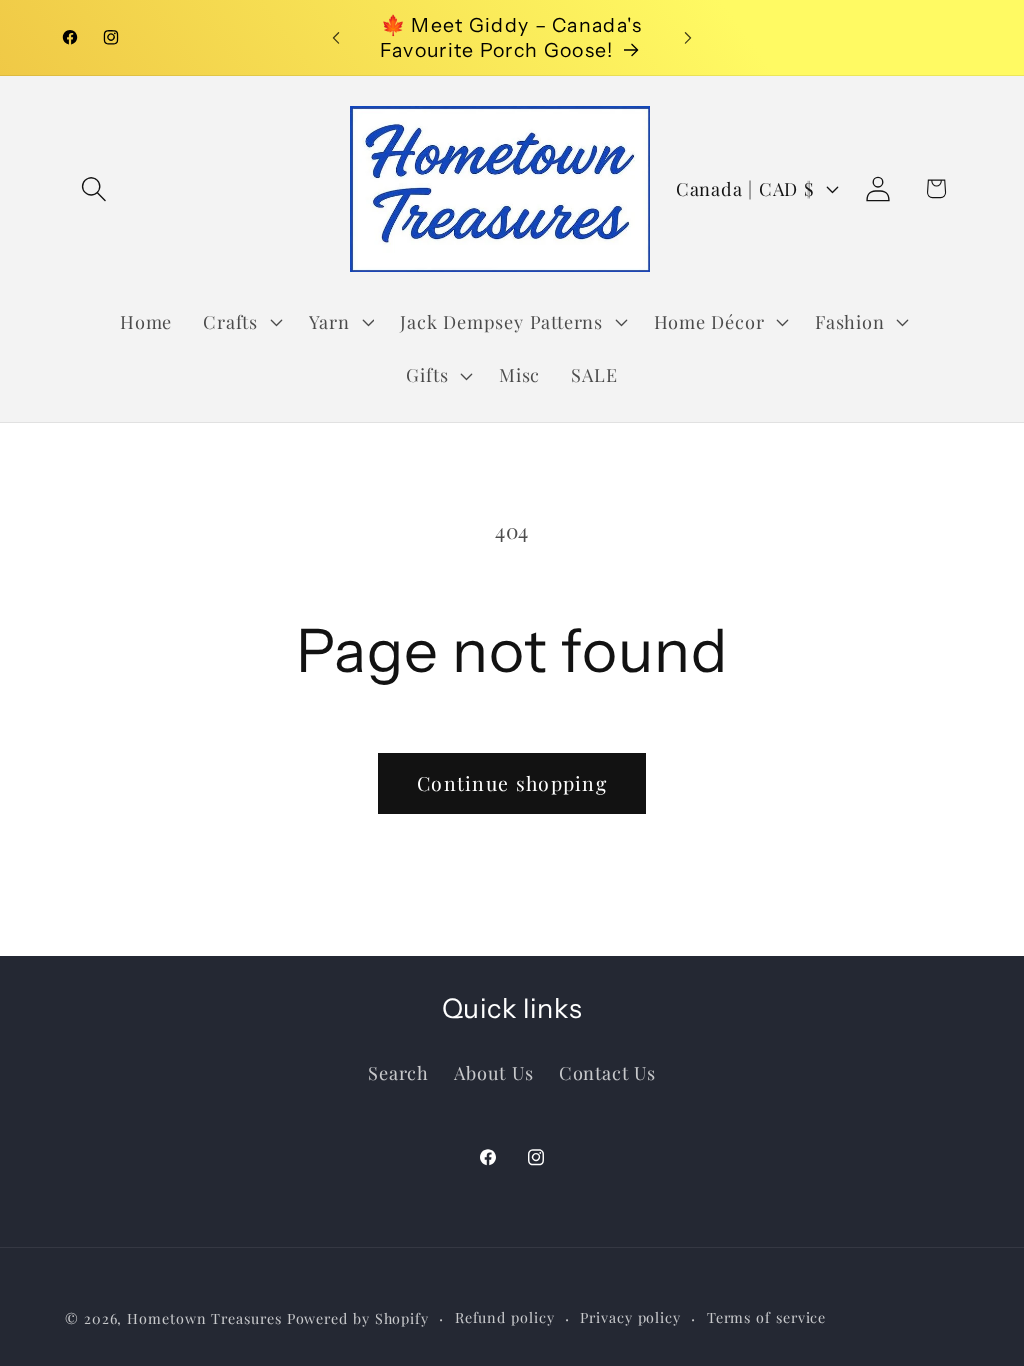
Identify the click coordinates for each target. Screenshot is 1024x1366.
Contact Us (607, 1072)
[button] (93, 188)
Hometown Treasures (204, 1318)
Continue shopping (512, 783)
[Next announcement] (688, 37)
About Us (493, 1072)
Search (398, 1072)
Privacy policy (630, 1317)
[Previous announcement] (336, 37)
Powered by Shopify (358, 1318)
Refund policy (505, 1317)
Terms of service (767, 1317)
